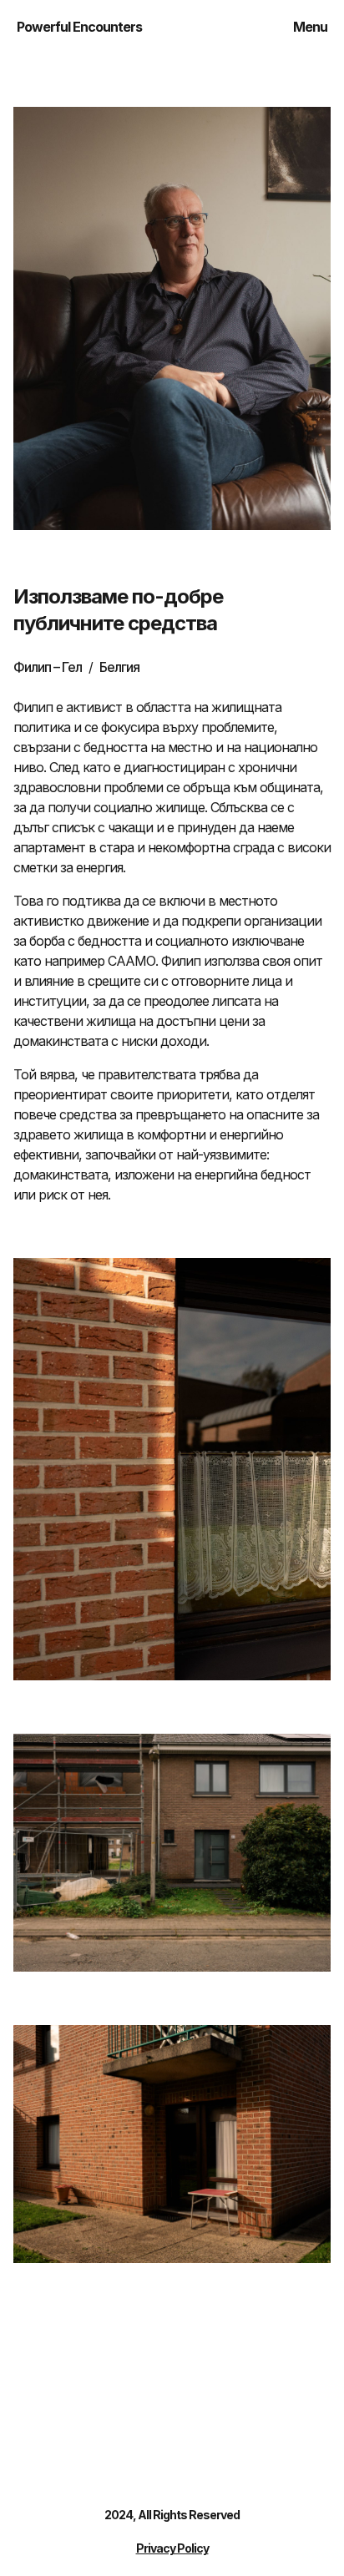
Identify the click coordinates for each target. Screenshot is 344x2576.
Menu (310, 27)
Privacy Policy (172, 2548)
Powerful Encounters (79, 27)
